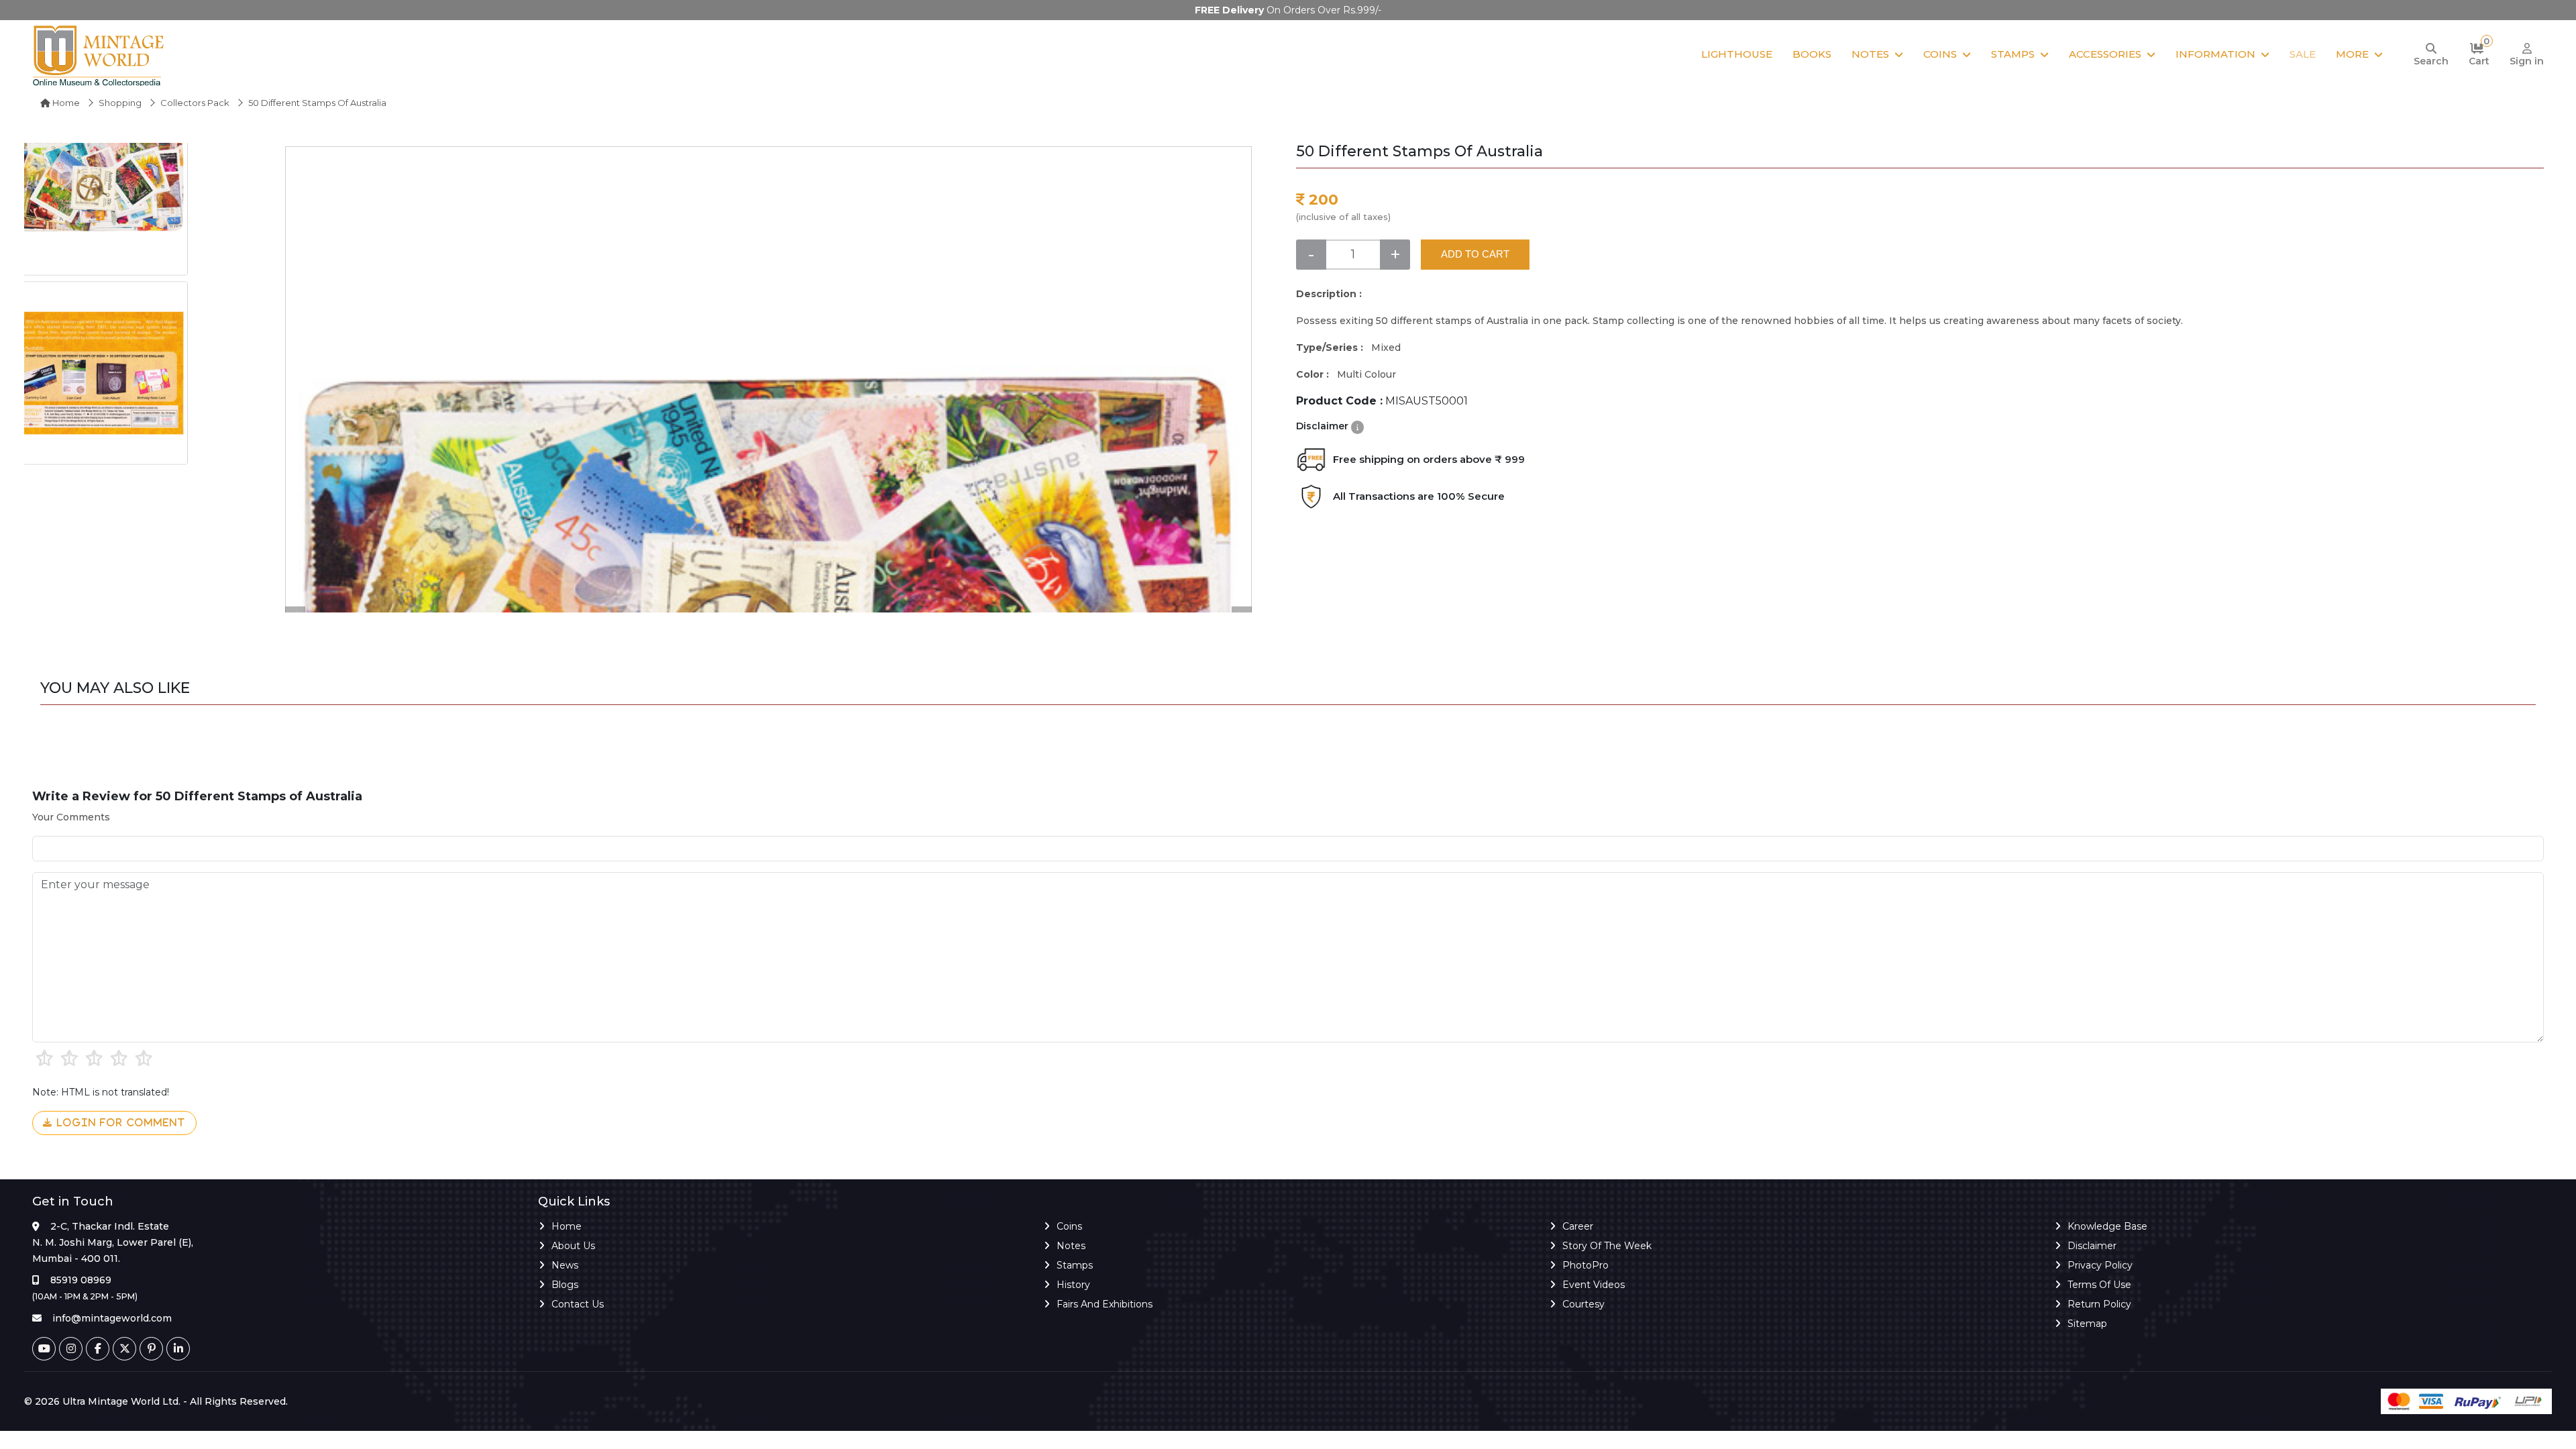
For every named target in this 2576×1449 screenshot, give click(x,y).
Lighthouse (1737, 54)
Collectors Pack (195, 103)
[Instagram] (71, 1349)
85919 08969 (81, 1280)
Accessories (2105, 54)
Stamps (2013, 54)
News (565, 1265)
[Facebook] (98, 1349)
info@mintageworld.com (112, 1318)
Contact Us (578, 1304)
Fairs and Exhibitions (1105, 1304)
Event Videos (1594, 1285)
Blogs (565, 1285)
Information (2215, 54)
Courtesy (1584, 1304)
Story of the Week (1607, 1246)
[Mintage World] (99, 55)
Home (65, 103)
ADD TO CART (1475, 254)
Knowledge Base (2107, 1226)
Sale (2303, 54)
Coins (1940, 54)
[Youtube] (44, 1349)
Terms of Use (2099, 1285)
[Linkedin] (178, 1349)
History (1073, 1285)
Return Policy (2099, 1304)
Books (1812, 54)
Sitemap (2087, 1324)
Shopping (120, 103)
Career (1578, 1226)
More (2352, 54)
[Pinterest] (151, 1349)
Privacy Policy (2100, 1265)
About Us (573, 1246)
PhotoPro (1586, 1265)
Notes (1870, 54)
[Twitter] (124, 1349)
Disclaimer (2092, 1246)
